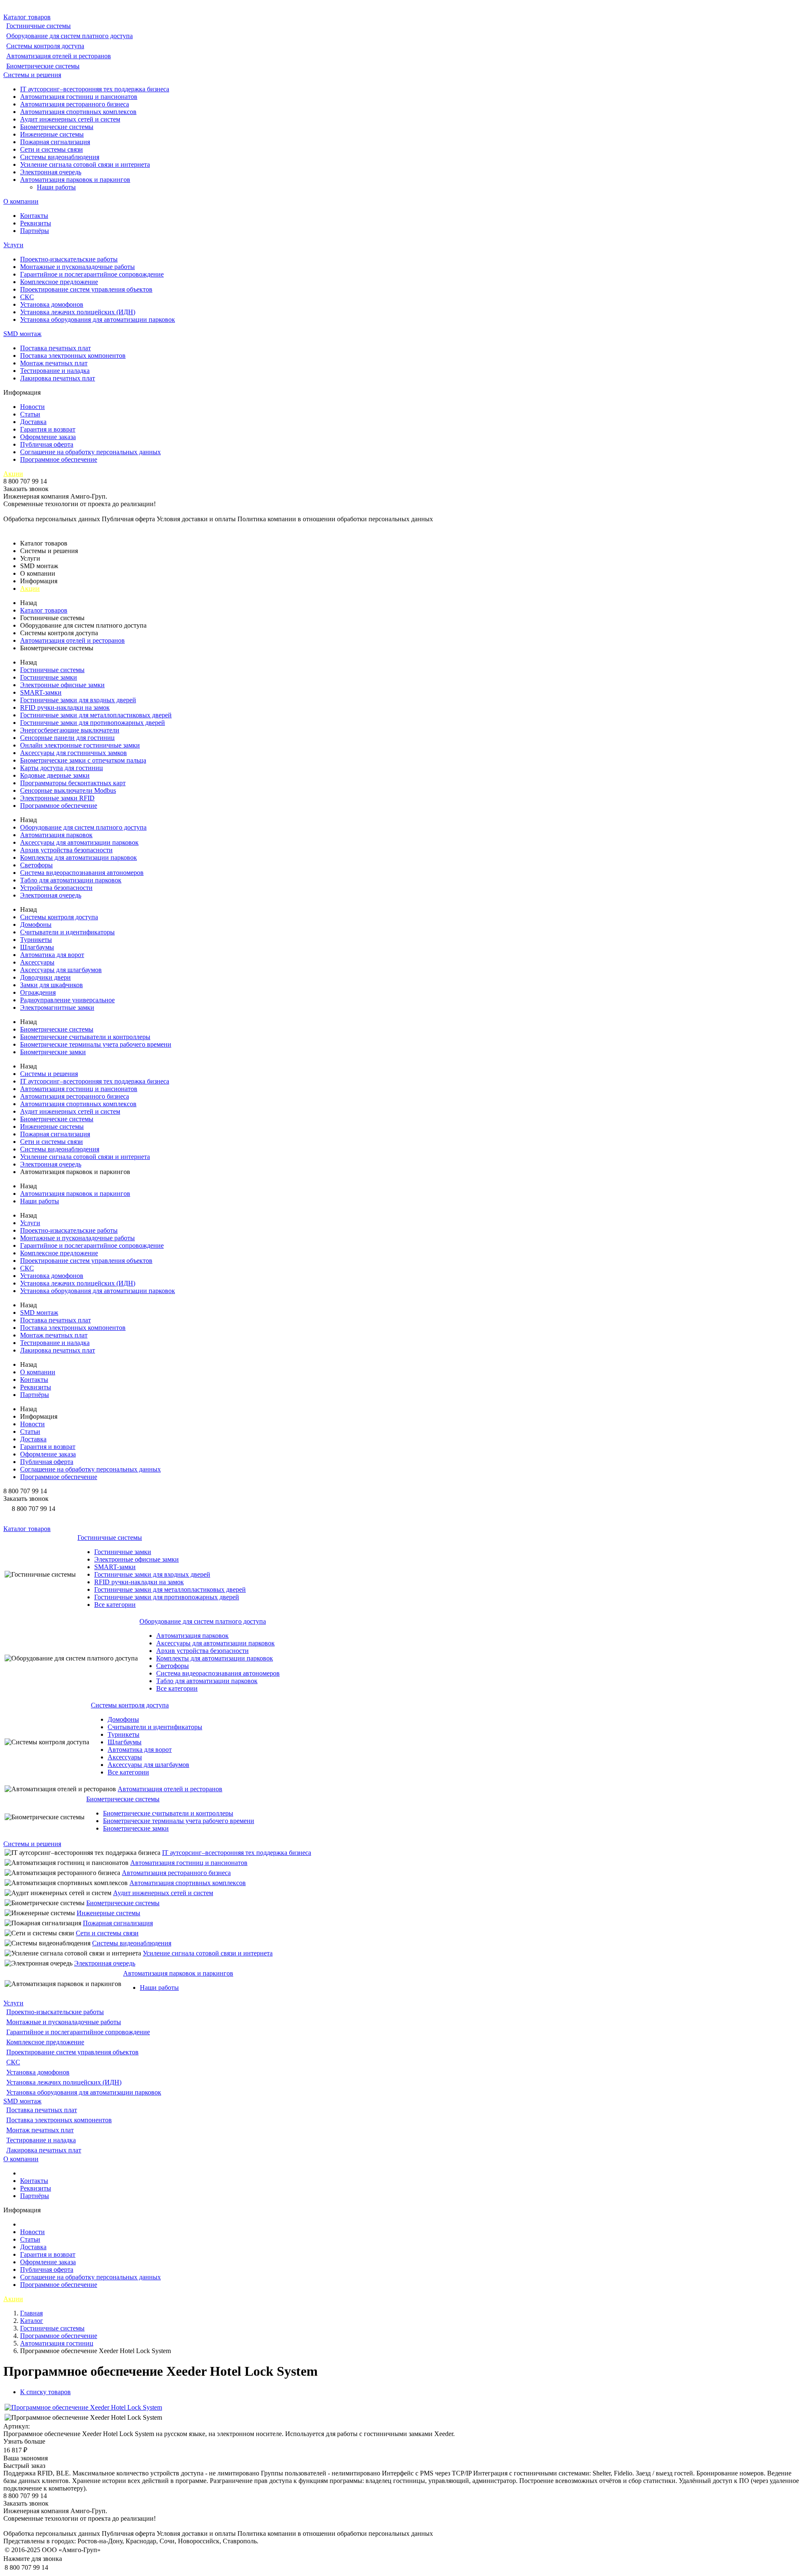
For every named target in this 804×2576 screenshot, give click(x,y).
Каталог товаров (27, 17)
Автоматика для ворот (52, 955)
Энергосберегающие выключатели (70, 730)
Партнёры (35, 231)
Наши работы (56, 187)
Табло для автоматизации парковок (71, 880)
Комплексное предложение (59, 282)
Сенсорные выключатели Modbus (68, 790)
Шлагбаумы (37, 947)
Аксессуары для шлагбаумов (61, 970)
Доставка (33, 422)
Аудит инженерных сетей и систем (70, 119)
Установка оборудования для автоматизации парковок (98, 319)
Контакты (34, 216)
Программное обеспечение (59, 459)
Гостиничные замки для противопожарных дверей (93, 723)
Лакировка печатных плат (58, 378)
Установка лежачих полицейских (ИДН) (78, 312)
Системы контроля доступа (45, 46)
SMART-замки (41, 692)
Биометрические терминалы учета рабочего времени (96, 1044)
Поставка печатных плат (55, 348)
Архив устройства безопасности (66, 850)
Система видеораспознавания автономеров (82, 873)
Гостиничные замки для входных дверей (78, 700)
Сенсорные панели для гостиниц (67, 738)
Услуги (13, 245)
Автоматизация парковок (56, 835)
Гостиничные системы (39, 26)
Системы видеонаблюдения (60, 157)
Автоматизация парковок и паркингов (75, 180)
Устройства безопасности (56, 888)
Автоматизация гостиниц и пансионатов (79, 97)
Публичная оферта (47, 444)
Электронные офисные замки (62, 685)
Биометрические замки (53, 1052)
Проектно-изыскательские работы (69, 259)
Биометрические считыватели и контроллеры (85, 1037)
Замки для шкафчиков (52, 985)
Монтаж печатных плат (54, 363)
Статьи (30, 414)
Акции (13, 474)
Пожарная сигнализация (55, 142)
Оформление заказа (48, 437)
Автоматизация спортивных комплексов (78, 112)
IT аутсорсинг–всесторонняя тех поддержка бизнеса (95, 89)
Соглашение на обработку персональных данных (90, 452)
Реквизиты (36, 223)
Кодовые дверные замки (55, 775)
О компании (21, 201)
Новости (32, 407)
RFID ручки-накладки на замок (65, 707)
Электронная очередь (51, 172)
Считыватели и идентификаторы (67, 932)
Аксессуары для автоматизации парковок (79, 842)
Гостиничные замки (49, 677)
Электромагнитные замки (57, 1007)
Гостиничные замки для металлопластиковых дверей (96, 715)
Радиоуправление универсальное (67, 1000)
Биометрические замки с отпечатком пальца (83, 760)
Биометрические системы (43, 66)
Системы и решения (32, 75)
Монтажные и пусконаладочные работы (77, 267)
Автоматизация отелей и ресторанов (59, 56)
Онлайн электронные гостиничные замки (80, 745)
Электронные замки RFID (57, 798)
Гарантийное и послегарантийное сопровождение (92, 274)
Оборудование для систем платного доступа (70, 36)
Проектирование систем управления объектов (86, 289)
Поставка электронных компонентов (73, 356)
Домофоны (36, 925)
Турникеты (36, 940)
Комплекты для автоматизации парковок (79, 857)
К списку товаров (45, 2392)
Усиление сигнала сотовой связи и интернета (85, 164)
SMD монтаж (22, 334)
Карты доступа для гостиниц (62, 768)
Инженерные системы (52, 134)
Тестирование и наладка (55, 371)
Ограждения (38, 992)
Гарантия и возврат (48, 429)
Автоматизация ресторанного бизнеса (75, 104)
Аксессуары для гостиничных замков (73, 753)
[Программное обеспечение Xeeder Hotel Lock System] (83, 2407)
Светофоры (36, 865)
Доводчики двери (45, 977)
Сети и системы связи (52, 149)
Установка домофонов (52, 304)
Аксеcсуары (37, 962)
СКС (27, 297)
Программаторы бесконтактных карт (73, 783)
